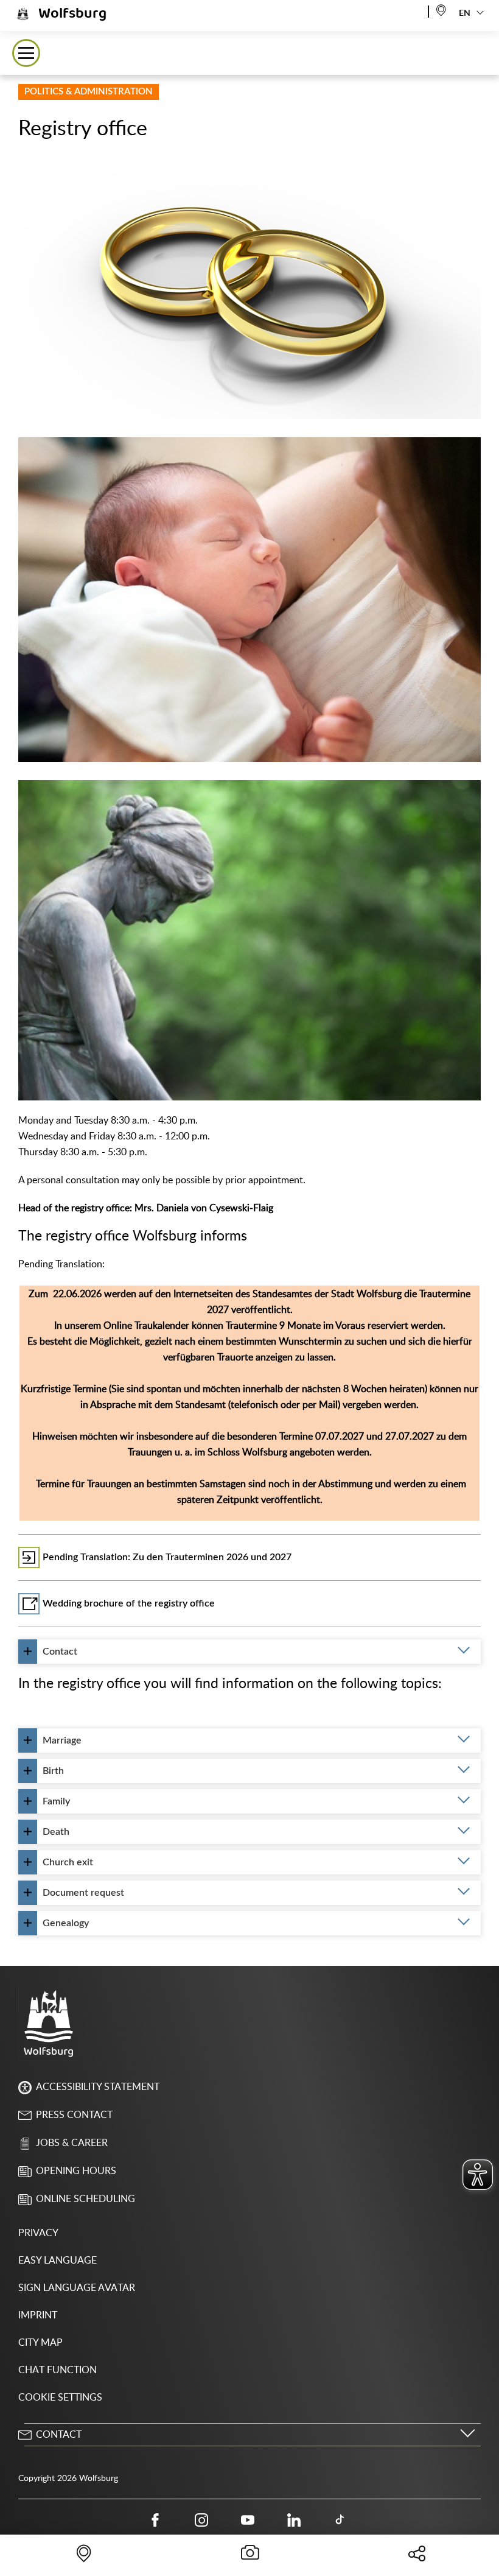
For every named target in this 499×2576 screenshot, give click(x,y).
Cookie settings (60, 2398)
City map (40, 2343)
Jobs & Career (72, 2143)
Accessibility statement (98, 2087)
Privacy (38, 2233)
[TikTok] (340, 2519)
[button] (26, 53)
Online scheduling (85, 2199)
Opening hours (76, 2171)
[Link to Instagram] (201, 2519)
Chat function (58, 2370)
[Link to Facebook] (155, 2519)
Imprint (38, 2315)
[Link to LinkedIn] (294, 2519)
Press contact (74, 2115)
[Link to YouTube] (248, 2519)
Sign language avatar (77, 2288)
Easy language (58, 2261)
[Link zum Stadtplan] (441, 9)
